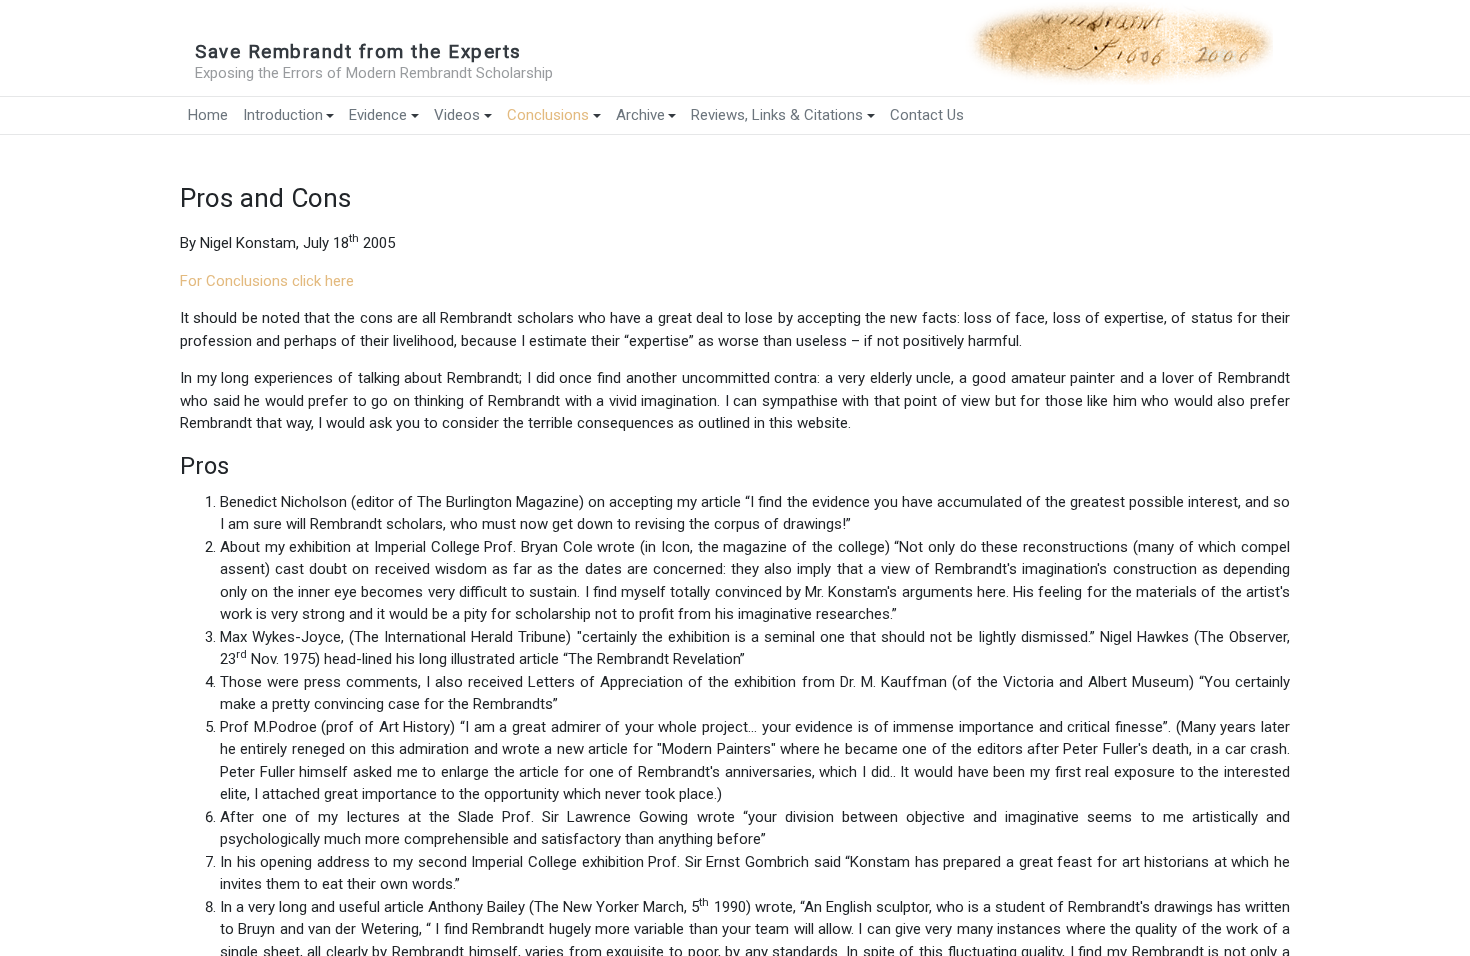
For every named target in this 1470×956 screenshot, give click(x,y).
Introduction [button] (283, 115)
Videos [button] (457, 115)
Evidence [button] (378, 115)
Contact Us (927, 115)
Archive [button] (640, 115)
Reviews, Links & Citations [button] (777, 115)
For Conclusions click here (267, 281)
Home (208, 115)
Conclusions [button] (548, 115)
